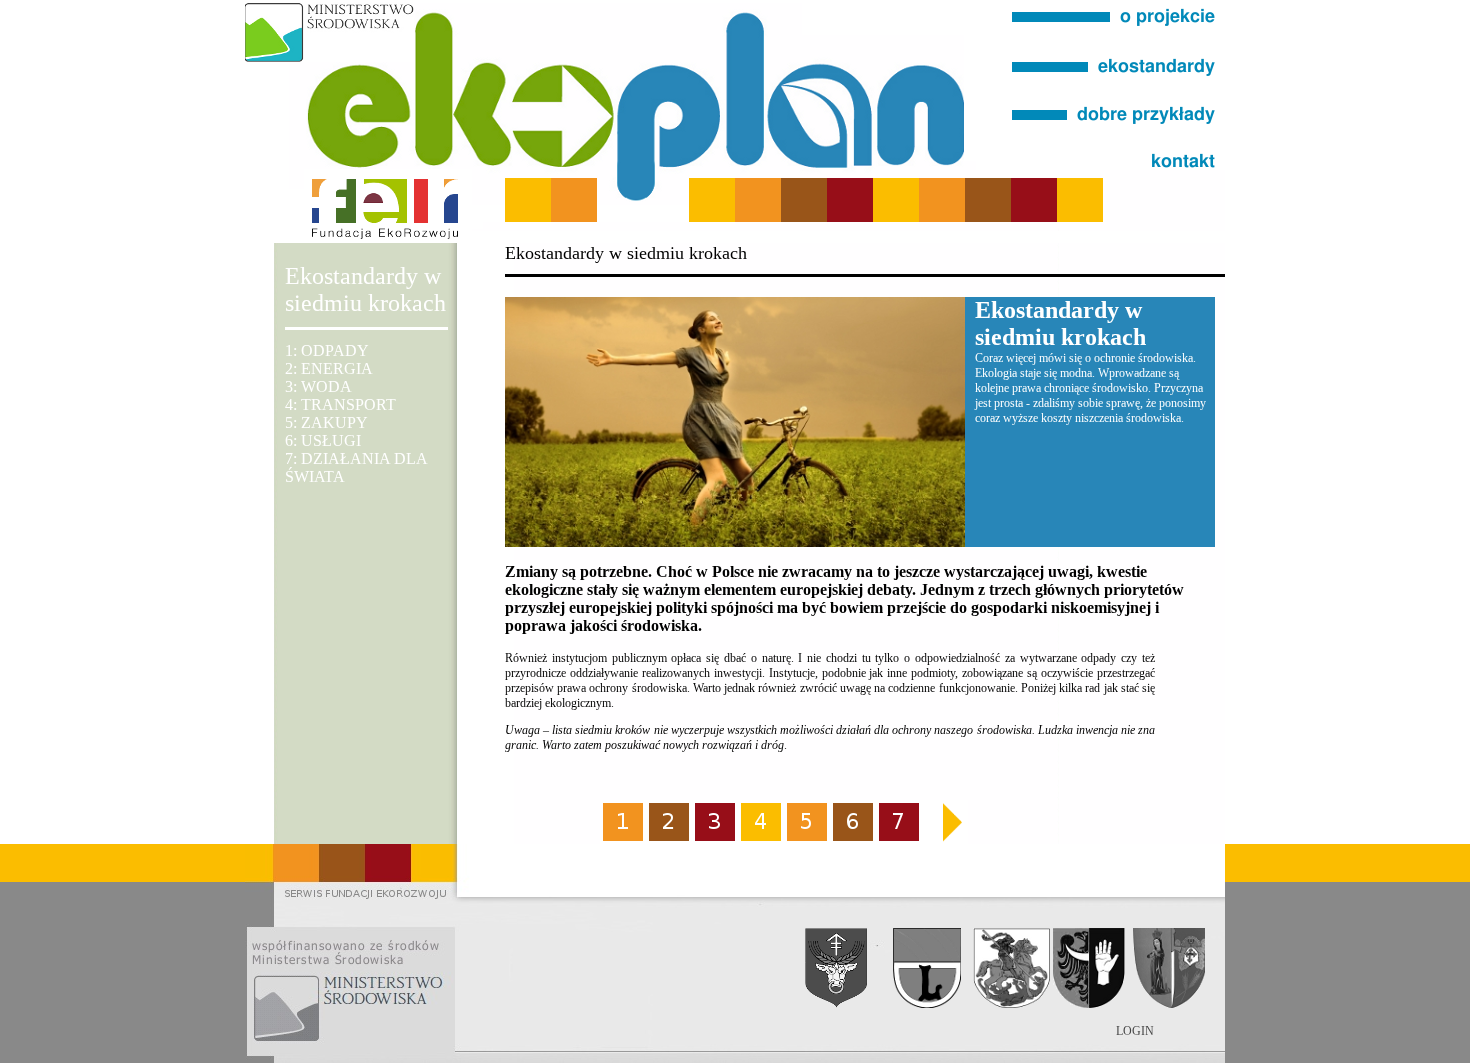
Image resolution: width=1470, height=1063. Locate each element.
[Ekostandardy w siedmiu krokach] (1115, 86)
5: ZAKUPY (326, 422)
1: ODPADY (327, 350)
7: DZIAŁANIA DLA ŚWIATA (356, 467)
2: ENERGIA (329, 368)
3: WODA (318, 386)
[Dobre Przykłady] (1115, 126)
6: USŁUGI (323, 440)
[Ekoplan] (1115, 46)
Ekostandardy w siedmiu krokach (365, 289)
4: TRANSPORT (340, 404)
